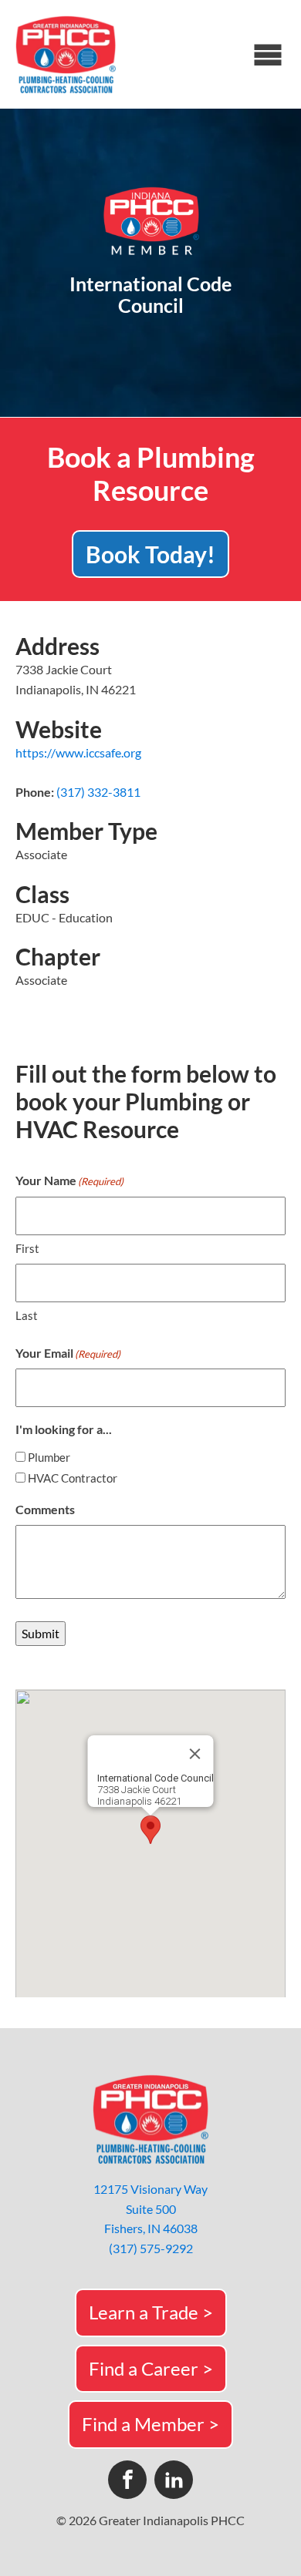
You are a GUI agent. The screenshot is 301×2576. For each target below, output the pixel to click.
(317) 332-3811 (98, 792)
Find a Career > (151, 2368)
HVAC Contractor (73, 1478)
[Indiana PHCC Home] (66, 54)
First (27, 1248)
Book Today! (150, 554)
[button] (150, 1830)
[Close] (195, 1754)
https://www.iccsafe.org (78, 752)
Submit (41, 1633)
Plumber (49, 1457)
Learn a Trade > (151, 2312)
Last (27, 1315)
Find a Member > (150, 2424)
